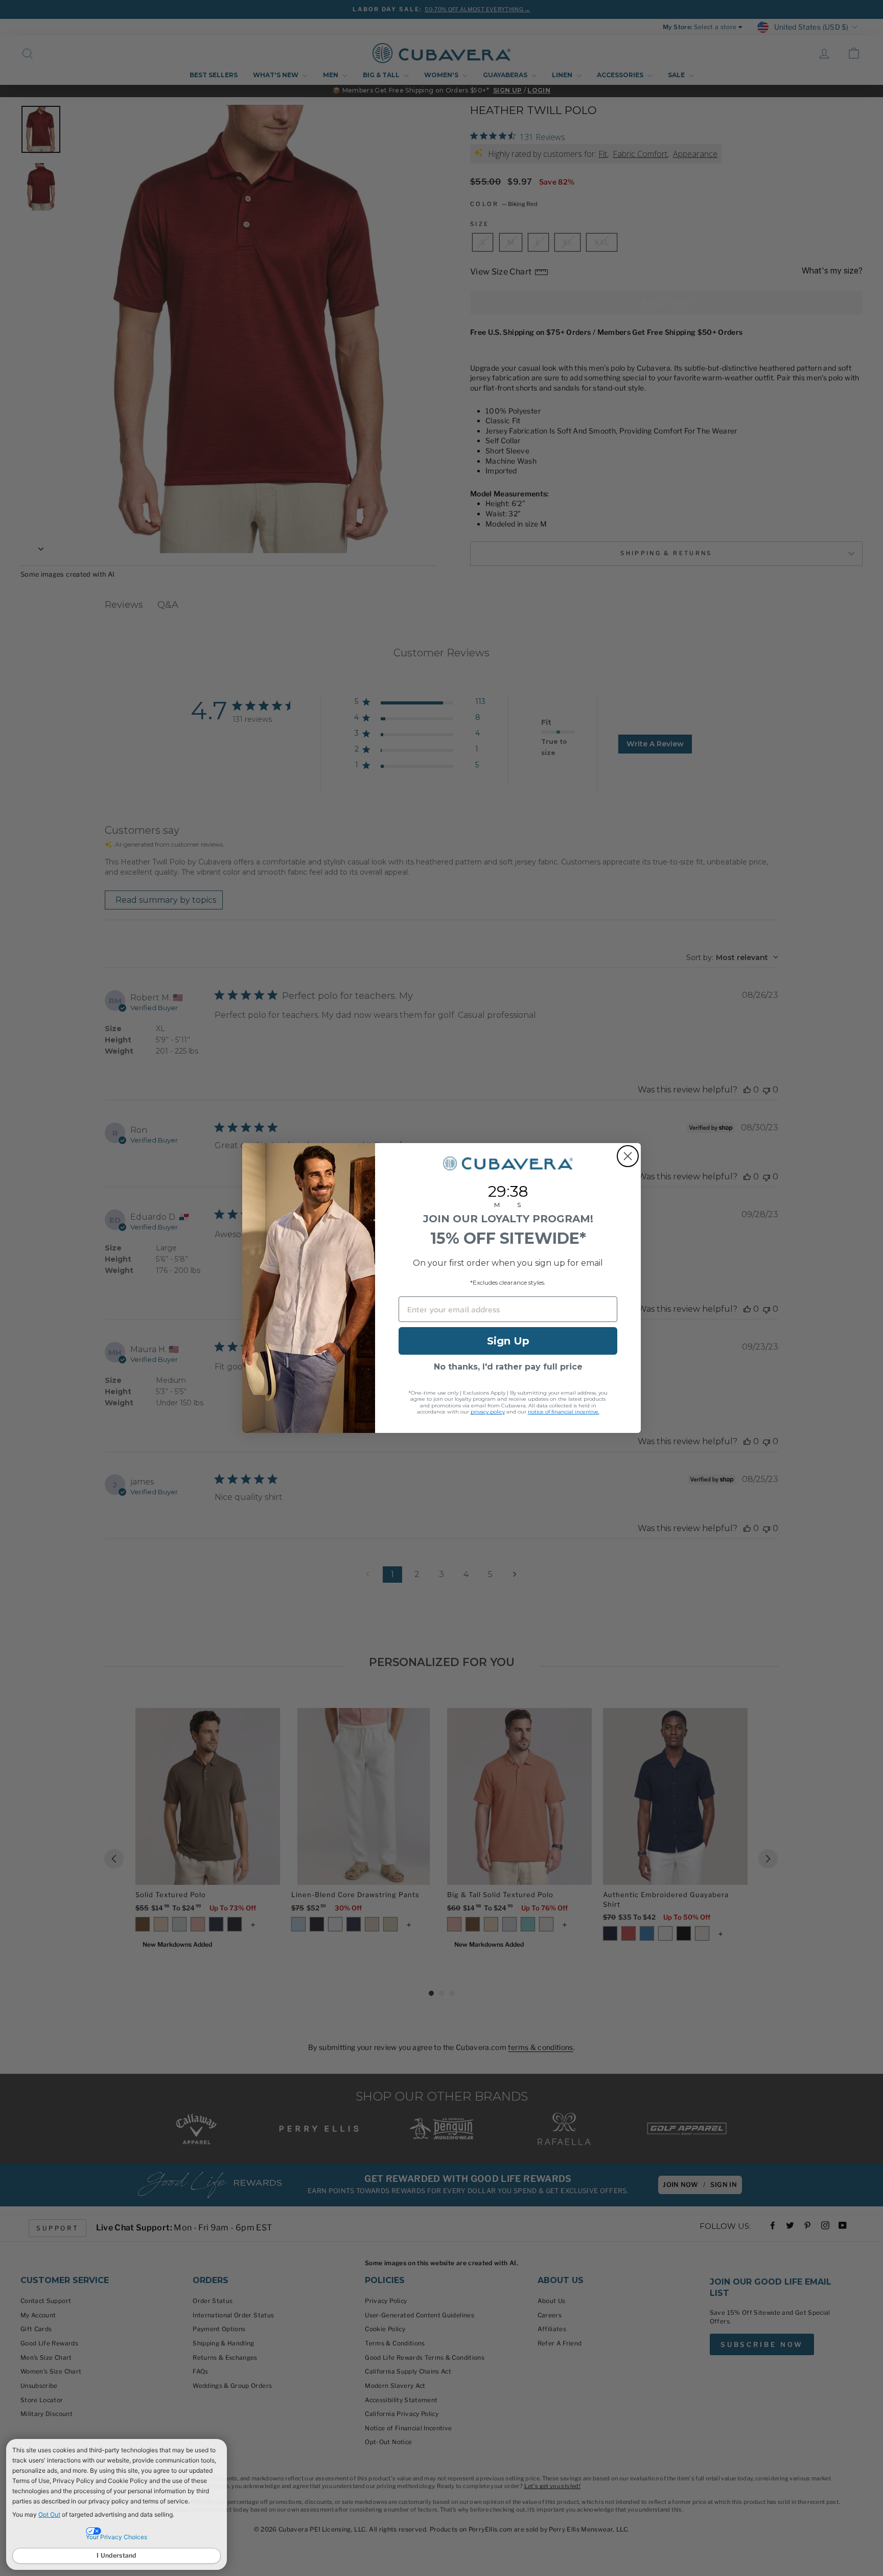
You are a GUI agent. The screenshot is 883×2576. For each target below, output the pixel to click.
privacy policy (488, 1412)
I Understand (117, 2555)
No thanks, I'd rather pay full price (508, 1367)
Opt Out (49, 2514)
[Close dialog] (628, 1156)
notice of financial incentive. (564, 1412)
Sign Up (508, 1341)
